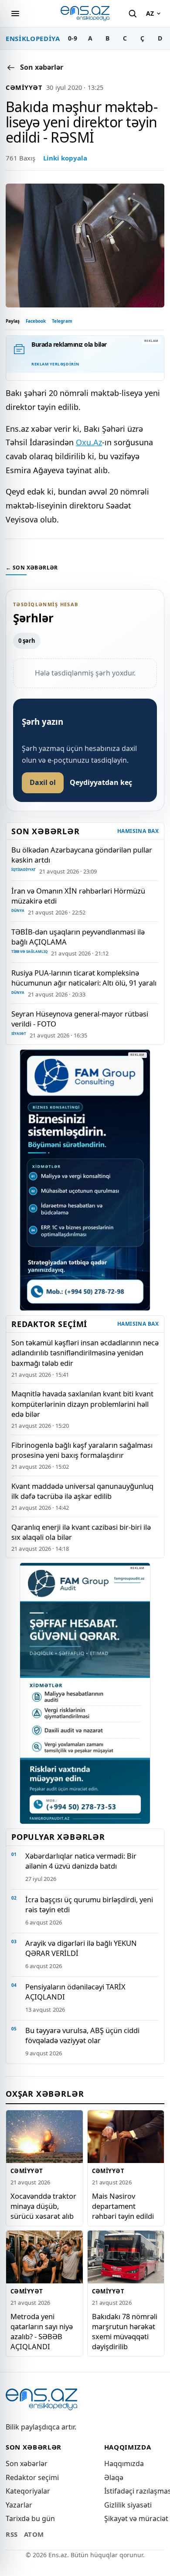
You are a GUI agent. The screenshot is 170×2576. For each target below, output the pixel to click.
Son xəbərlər (27, 2463)
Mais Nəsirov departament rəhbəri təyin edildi (123, 2206)
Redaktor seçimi (32, 2477)
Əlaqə (114, 2477)
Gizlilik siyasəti (128, 2505)
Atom (34, 2534)
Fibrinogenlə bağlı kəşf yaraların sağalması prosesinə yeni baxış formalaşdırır (82, 1450)
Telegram (62, 321)
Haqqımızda (124, 2463)
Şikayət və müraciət (136, 2518)
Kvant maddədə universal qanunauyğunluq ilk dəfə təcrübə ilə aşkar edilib (82, 1491)
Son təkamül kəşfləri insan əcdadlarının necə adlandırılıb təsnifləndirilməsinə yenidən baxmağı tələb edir (85, 1353)
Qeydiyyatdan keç (101, 782)
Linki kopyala (65, 158)
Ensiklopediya (33, 38)
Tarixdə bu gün (30, 2518)
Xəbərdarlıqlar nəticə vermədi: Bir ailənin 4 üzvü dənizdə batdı (81, 1861)
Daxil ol (43, 782)
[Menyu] (15, 14)
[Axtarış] (133, 14)
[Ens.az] (85, 13)
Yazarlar (19, 2505)
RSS (12, 2534)
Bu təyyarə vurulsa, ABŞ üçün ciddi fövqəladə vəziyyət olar (82, 2035)
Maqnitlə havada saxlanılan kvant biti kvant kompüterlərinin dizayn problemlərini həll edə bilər (82, 1404)
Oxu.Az (89, 442)
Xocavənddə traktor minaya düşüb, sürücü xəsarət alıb (43, 2206)
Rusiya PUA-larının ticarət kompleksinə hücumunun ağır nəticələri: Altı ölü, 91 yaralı (84, 978)
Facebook (36, 321)
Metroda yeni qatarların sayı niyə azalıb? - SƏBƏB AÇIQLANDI (42, 2331)
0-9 (73, 38)
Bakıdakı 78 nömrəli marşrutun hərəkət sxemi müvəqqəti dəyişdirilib (125, 2331)
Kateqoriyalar (28, 2491)
